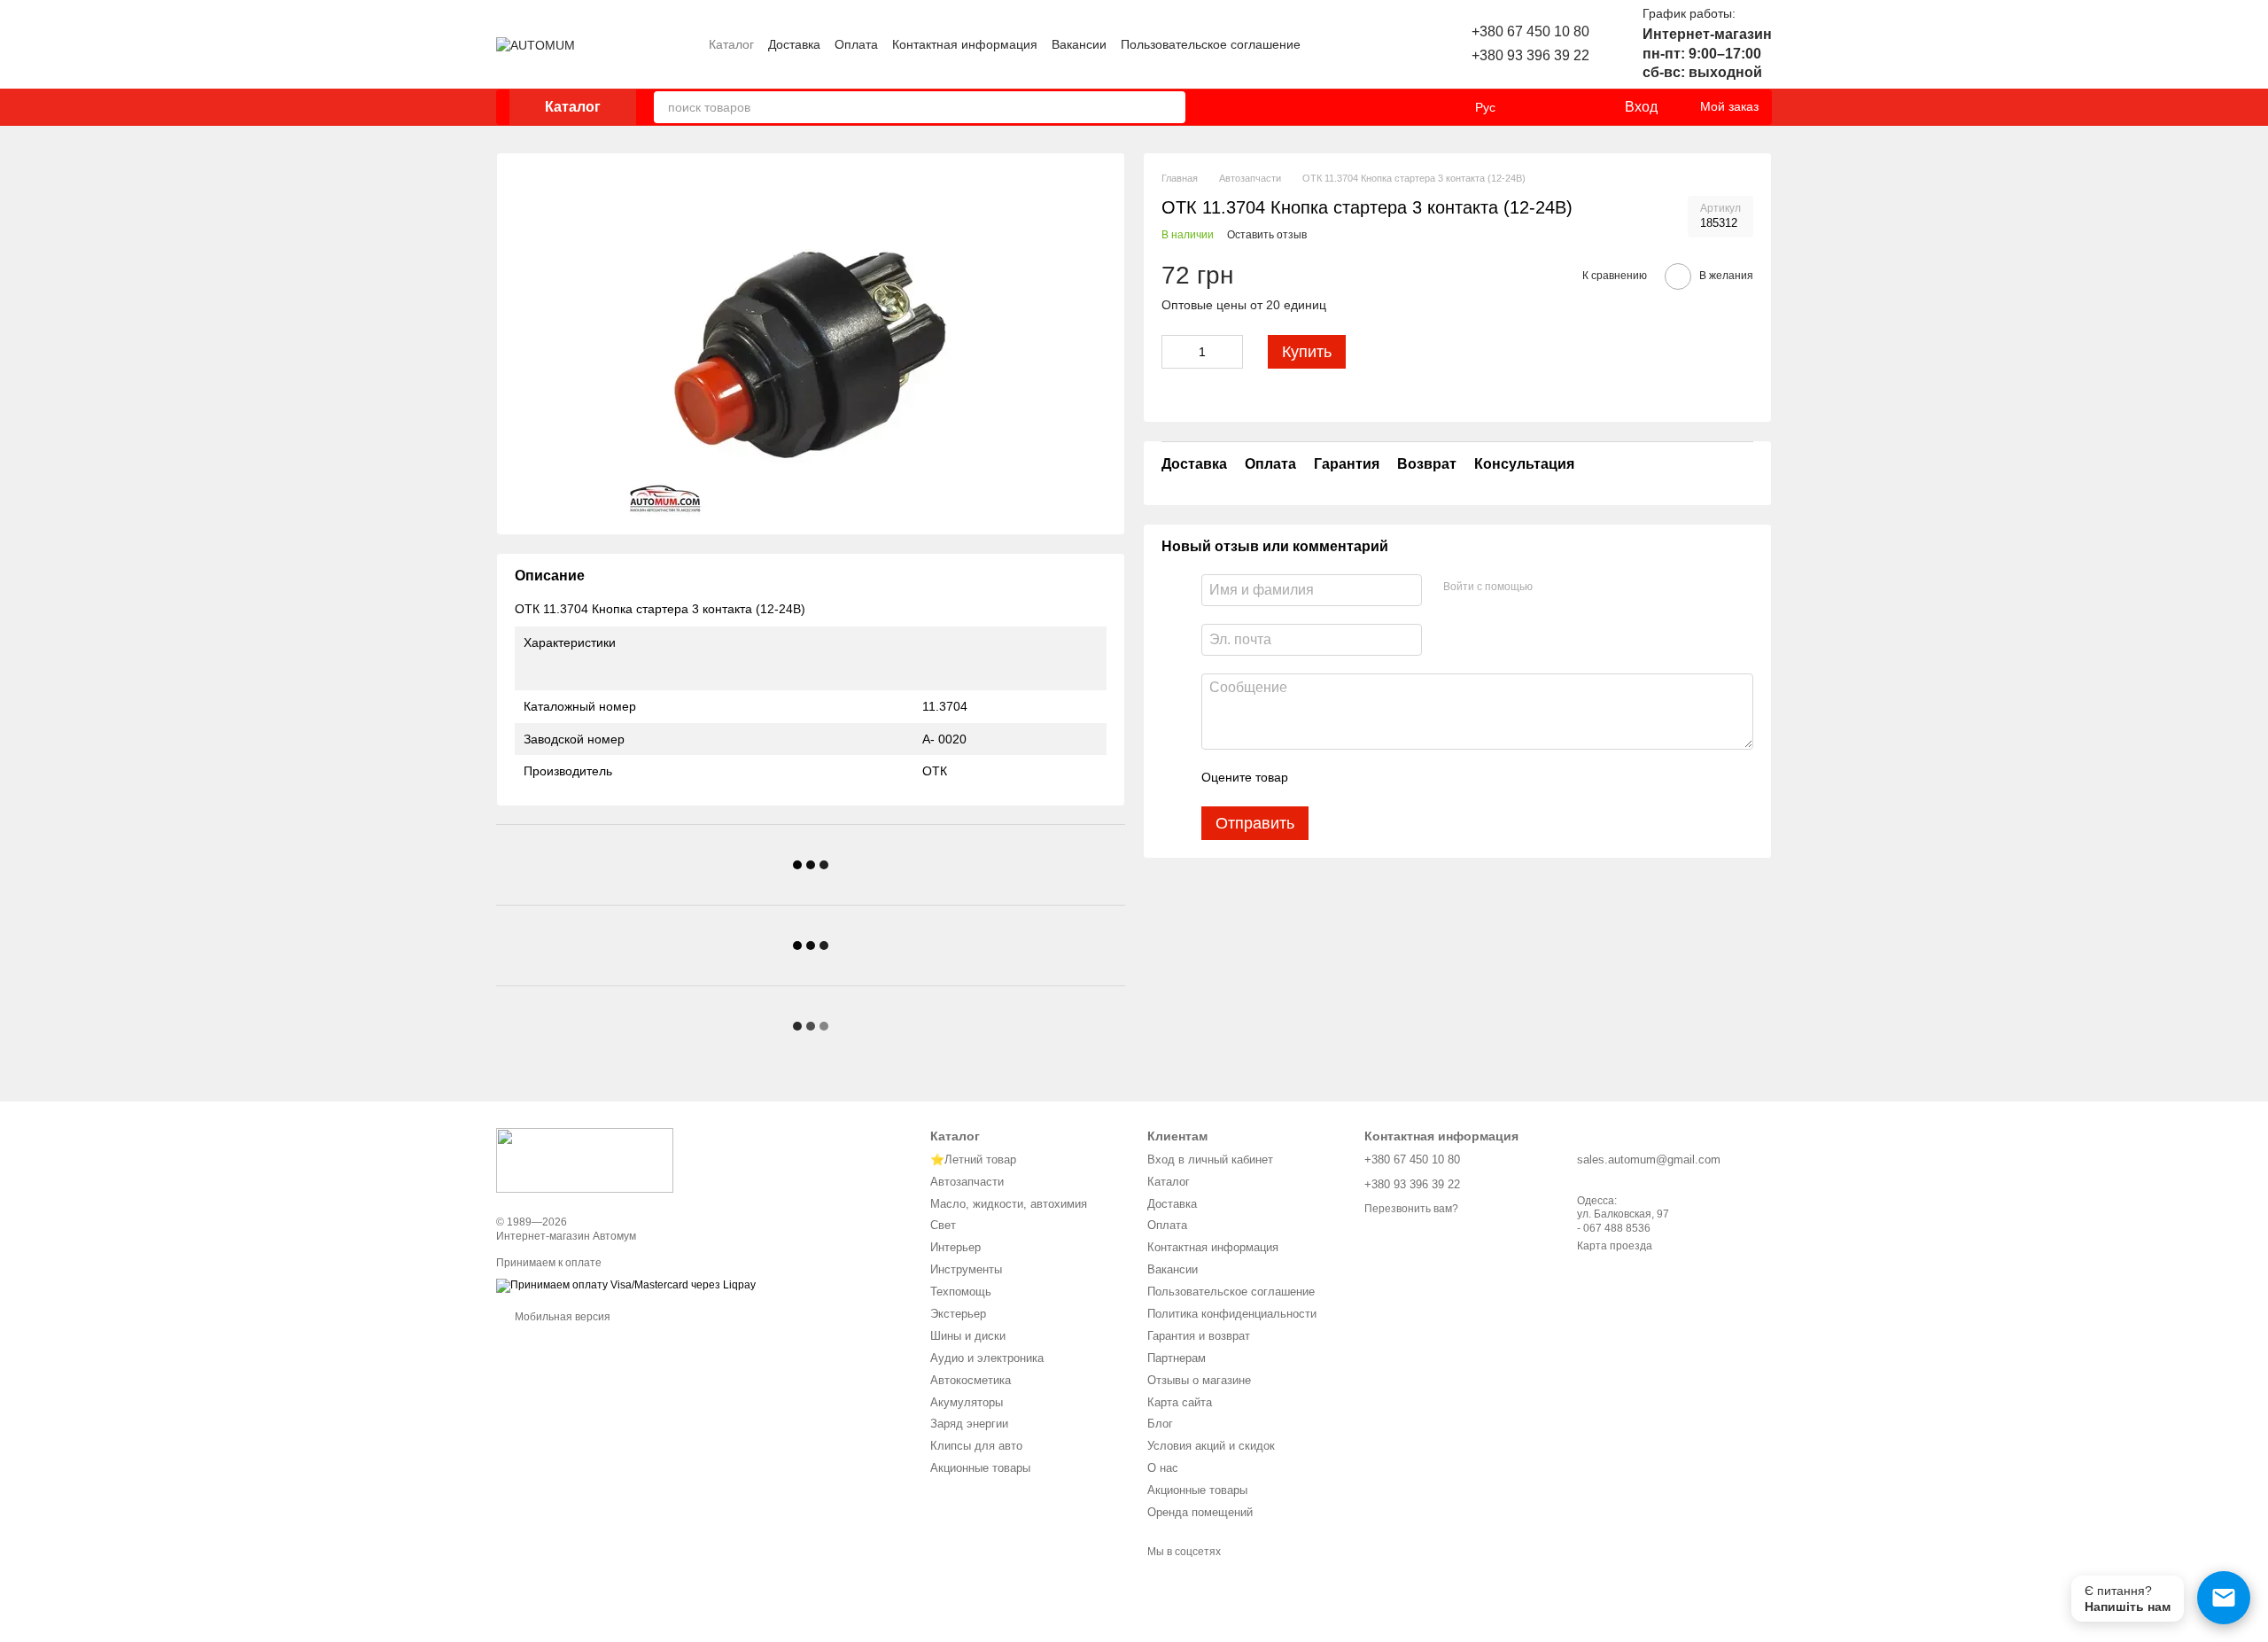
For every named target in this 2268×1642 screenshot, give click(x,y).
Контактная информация (965, 44)
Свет (943, 1225)
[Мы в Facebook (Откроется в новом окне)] (1365, 44)
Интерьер (955, 1247)
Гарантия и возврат (1199, 1336)
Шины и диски (968, 1336)
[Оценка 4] (1402, 777)
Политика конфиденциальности (1232, 1314)
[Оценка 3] (1374, 777)
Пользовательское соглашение (1211, 44)
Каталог (731, 44)
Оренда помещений (1200, 1512)
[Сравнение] (1538, 107)
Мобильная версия (561, 1317)
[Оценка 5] (1431, 777)
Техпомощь (961, 1292)
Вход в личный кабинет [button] (1210, 1160)
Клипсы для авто (976, 1446)
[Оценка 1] (1317, 777)
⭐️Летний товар (973, 1160)
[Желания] (1573, 107)
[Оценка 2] (1346, 777)
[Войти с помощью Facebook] (1552, 587)
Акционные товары (980, 1468)
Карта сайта (1180, 1402)
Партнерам (1177, 1358)
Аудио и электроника (987, 1358)
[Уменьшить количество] (1175, 352)
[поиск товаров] (1169, 107)
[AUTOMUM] (585, 1159)
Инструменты (966, 1269)
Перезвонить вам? (1411, 1209)
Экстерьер (958, 1314)
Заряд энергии (969, 1424)
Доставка (794, 44)
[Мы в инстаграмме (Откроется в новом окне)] (1344, 44)
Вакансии (1079, 44)
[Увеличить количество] (1230, 352)
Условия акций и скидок (1211, 1446)
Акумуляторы (967, 1402)
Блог (1160, 1424)
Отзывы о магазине (1199, 1380)
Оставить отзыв (1267, 235)
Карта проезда (1615, 1246)
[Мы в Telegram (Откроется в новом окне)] (1386, 44)
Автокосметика (971, 1380)
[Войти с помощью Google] (1581, 587)
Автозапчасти (967, 1182)
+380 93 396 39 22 (1530, 55)
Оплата (856, 44)
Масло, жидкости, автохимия (1009, 1204)
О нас (1163, 1468)
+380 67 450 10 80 (1530, 31)
